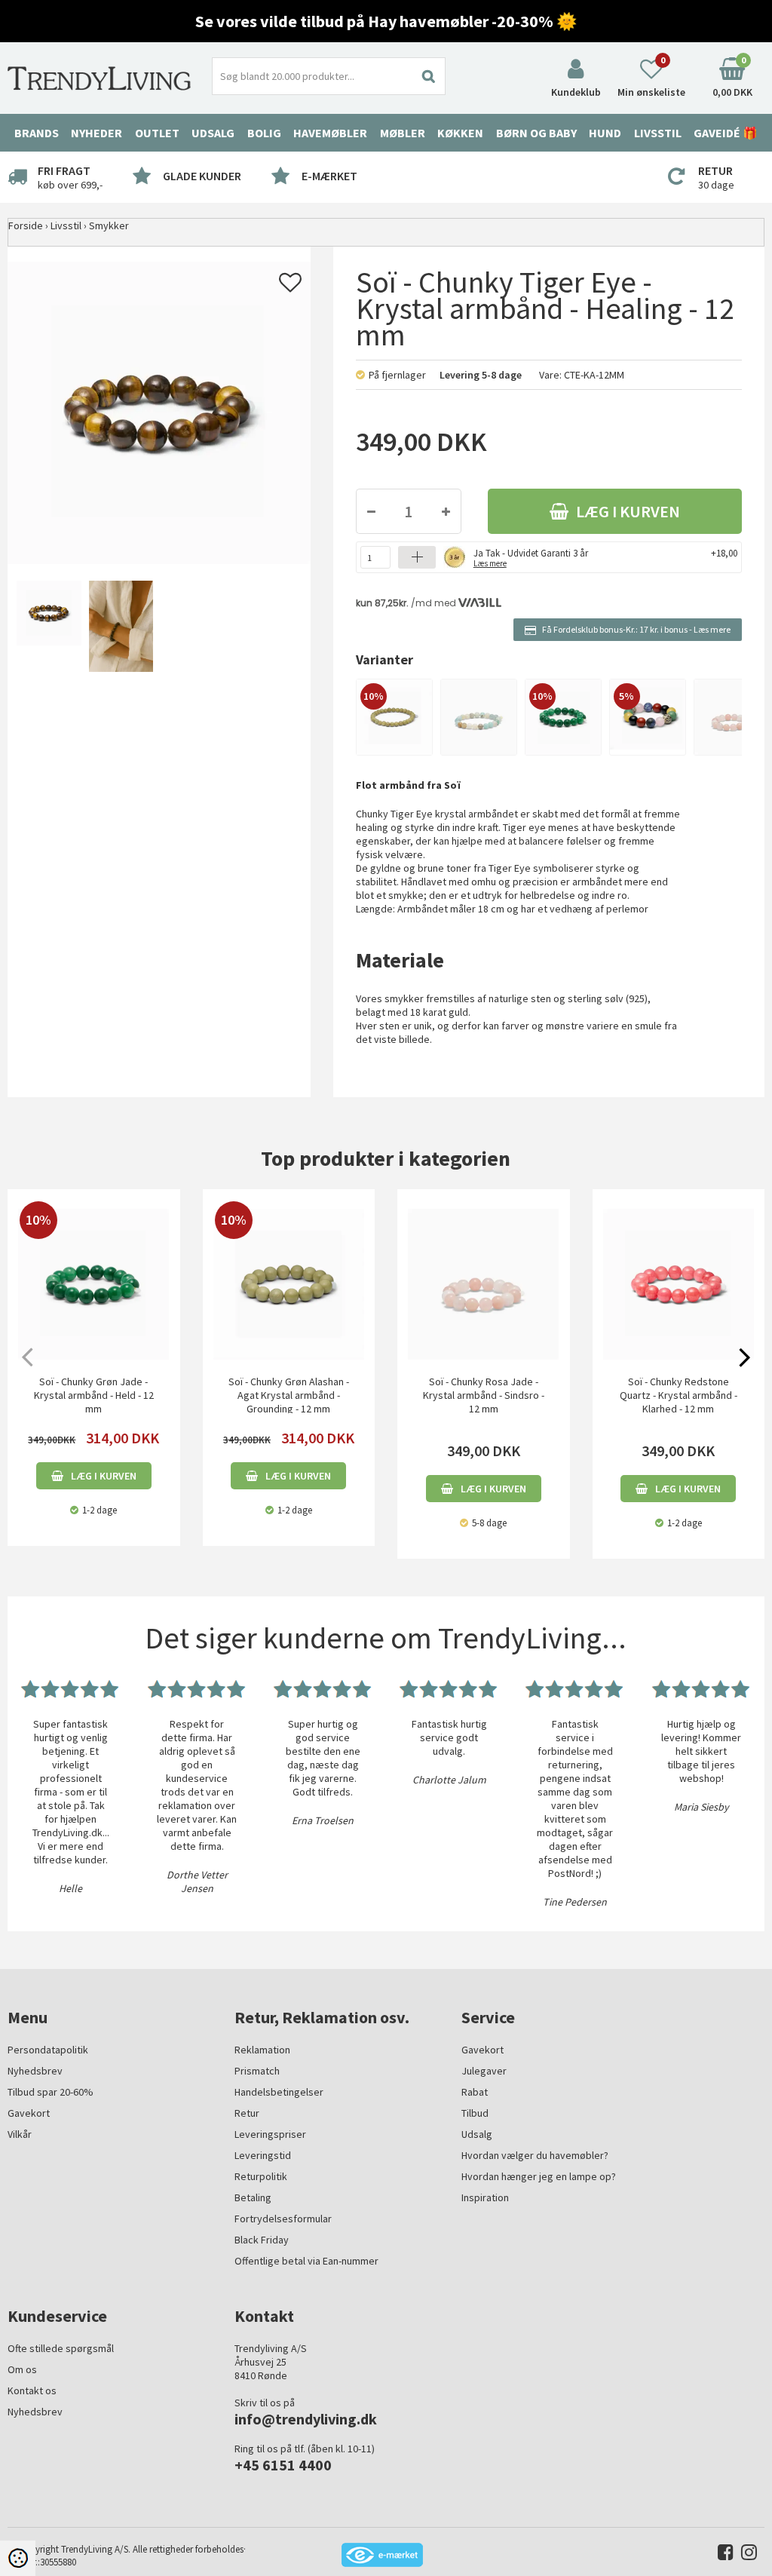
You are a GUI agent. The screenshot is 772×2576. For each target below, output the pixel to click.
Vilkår (20, 2134)
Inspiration (485, 2197)
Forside (26, 225)
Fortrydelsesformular (283, 2219)
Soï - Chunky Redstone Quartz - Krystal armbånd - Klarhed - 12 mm (679, 1395)
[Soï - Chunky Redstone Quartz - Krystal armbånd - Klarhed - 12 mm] (679, 1284)
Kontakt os (32, 2390)
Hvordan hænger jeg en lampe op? (539, 2176)
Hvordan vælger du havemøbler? (535, 2155)
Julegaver (484, 2071)
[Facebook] (722, 2555)
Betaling (253, 2197)
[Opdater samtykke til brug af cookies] (18, 2558)
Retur (247, 2113)
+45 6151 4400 (283, 2465)
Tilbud (475, 2113)
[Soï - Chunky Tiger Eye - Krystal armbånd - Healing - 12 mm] (47, 627)
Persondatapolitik (48, 2050)
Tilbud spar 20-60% (51, 2092)
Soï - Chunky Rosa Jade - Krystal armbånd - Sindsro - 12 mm (484, 1395)
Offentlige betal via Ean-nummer (306, 2261)
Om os (22, 2369)
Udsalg (477, 2134)
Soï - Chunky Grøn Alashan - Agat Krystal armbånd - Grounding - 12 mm (289, 1395)
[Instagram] (745, 2555)
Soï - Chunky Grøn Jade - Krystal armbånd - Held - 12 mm (94, 1395)
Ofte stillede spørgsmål (61, 2348)
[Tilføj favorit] (290, 287)
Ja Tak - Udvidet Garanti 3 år (531, 557)
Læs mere (712, 629)
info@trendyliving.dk (306, 2419)
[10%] (394, 716)
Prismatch (257, 2071)
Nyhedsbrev (35, 2071)
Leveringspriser (270, 2134)
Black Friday (262, 2240)
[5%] (648, 713)
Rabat (475, 2092)
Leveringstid (263, 2155)
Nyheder (96, 133)
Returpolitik (261, 2176)
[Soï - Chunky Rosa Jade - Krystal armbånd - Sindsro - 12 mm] (484, 1284)
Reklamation (262, 2050)
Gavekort (29, 2113)
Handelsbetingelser (279, 2092)
